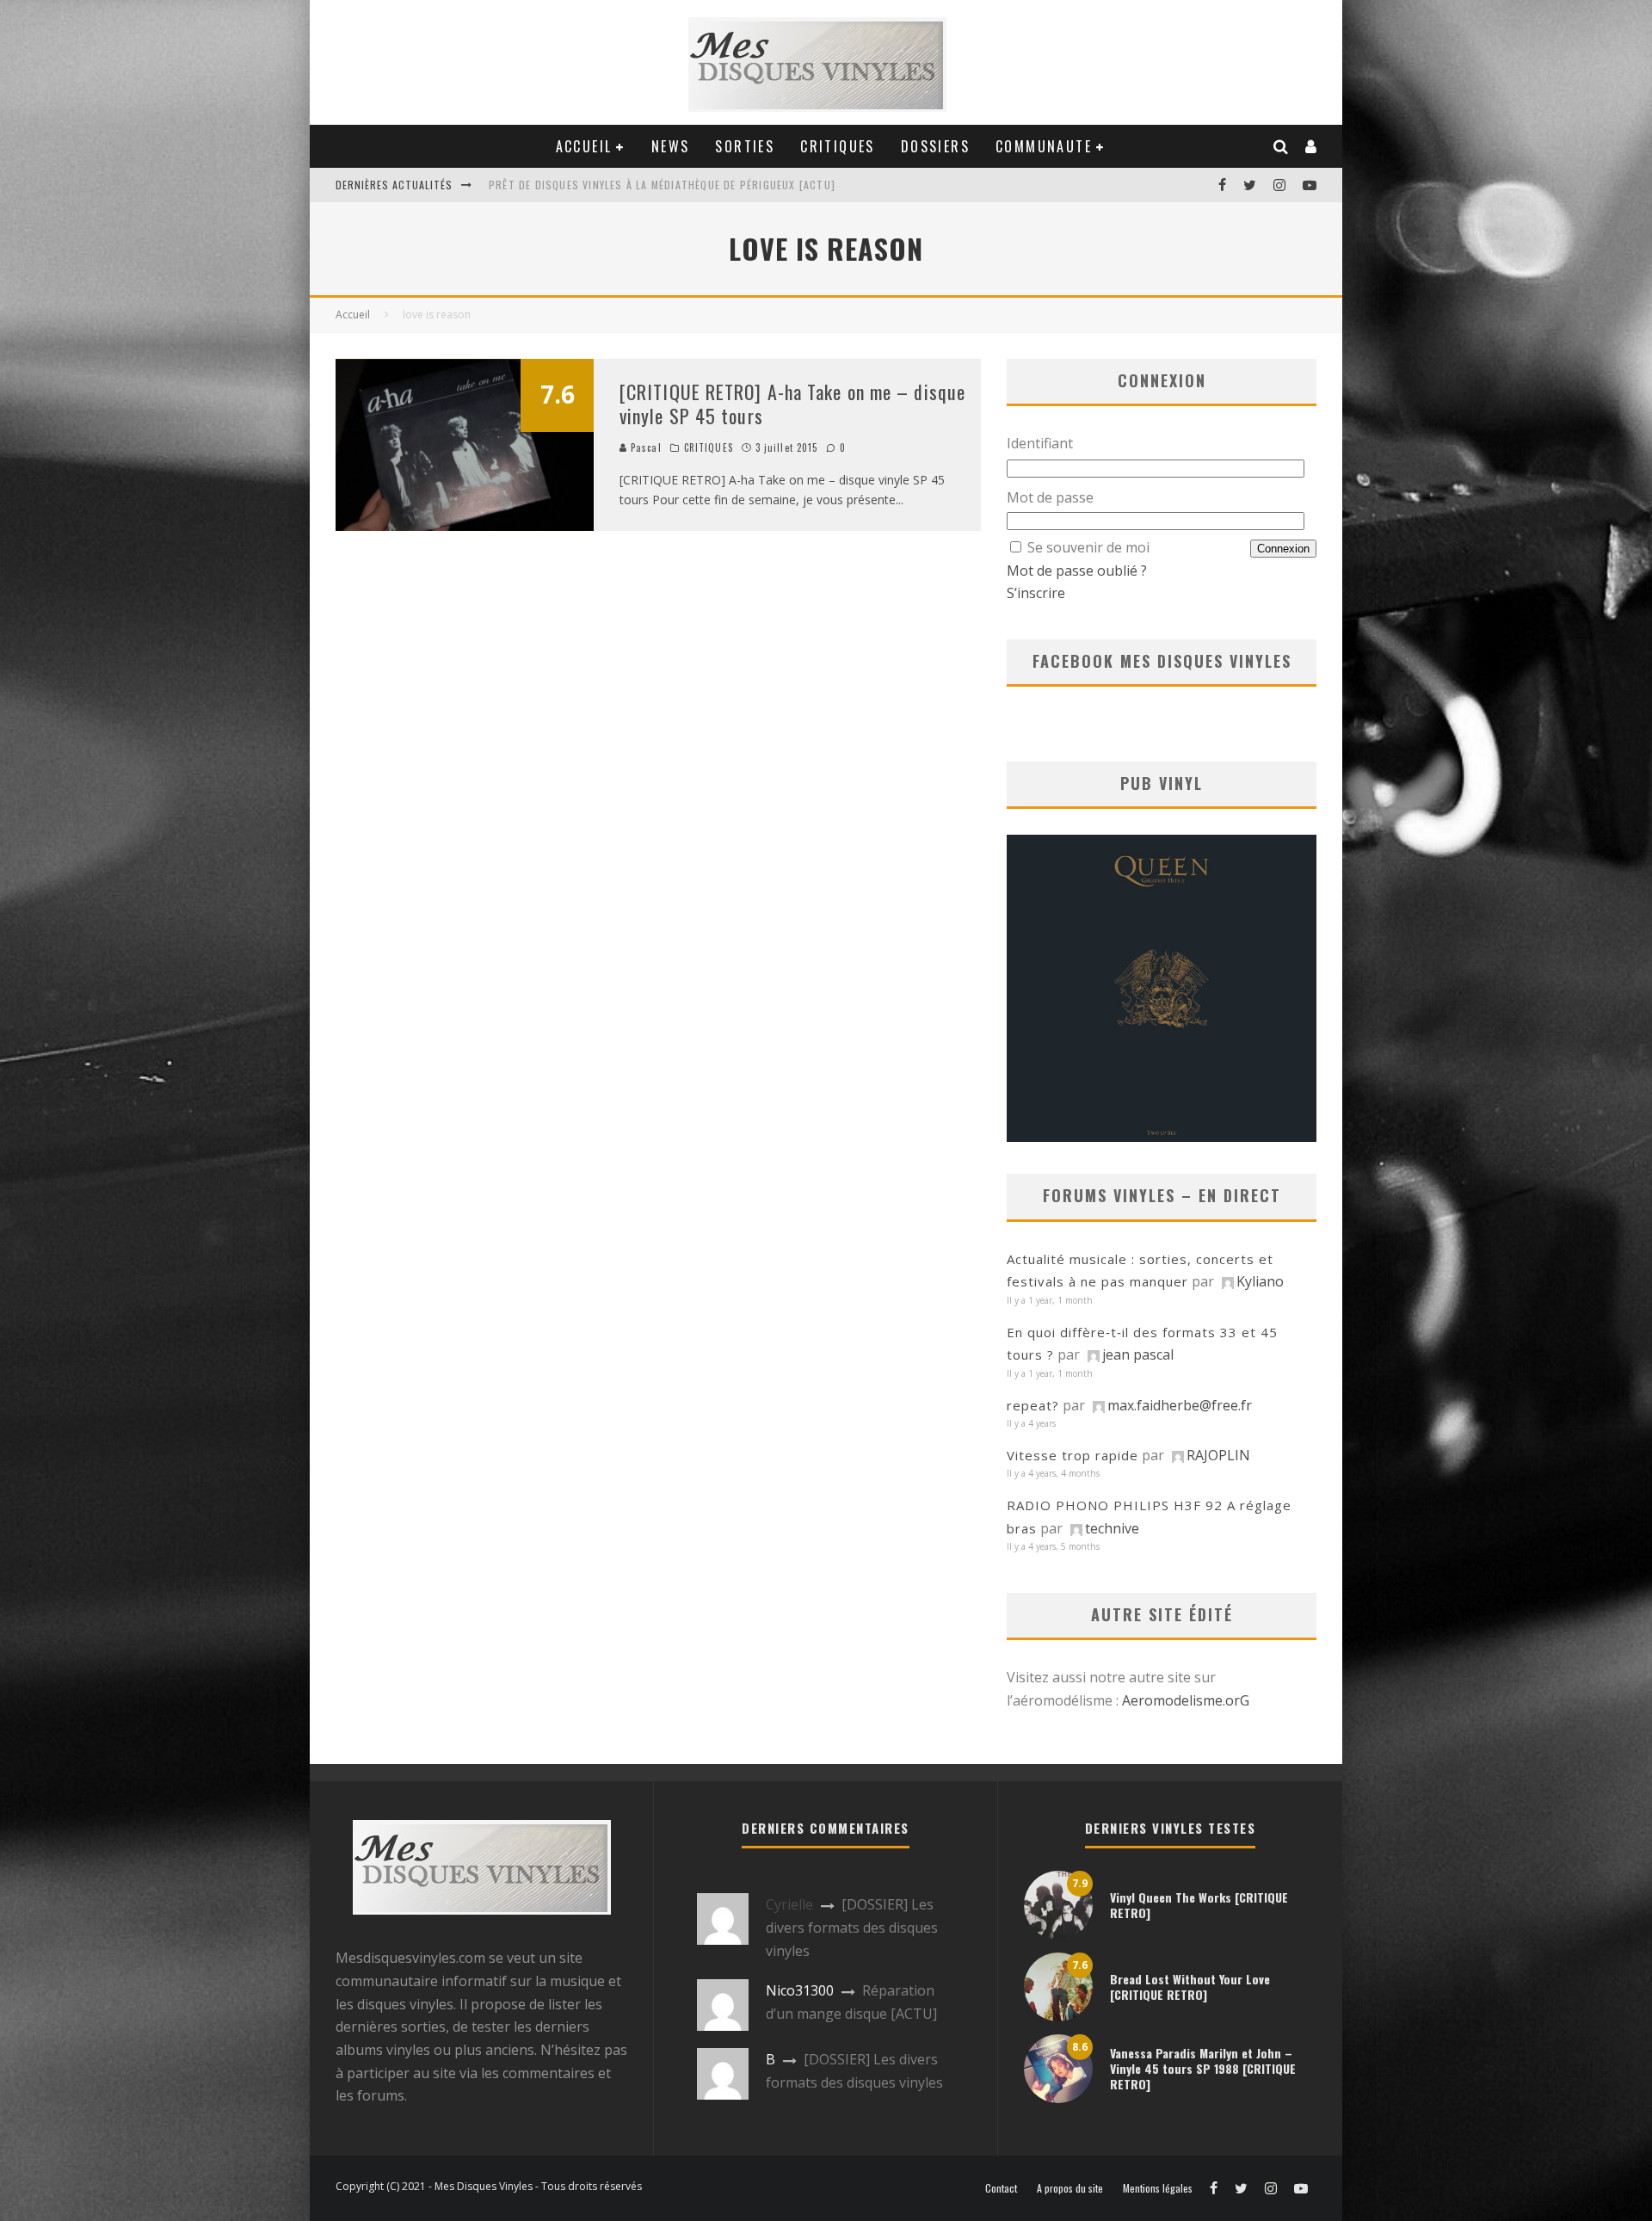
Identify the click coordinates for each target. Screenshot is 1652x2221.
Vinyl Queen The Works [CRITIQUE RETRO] (1199, 1905)
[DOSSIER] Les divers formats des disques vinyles (852, 1927)
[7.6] (465, 526)
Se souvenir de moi (1088, 547)
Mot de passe (1050, 497)
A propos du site (1070, 2188)
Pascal (644, 447)
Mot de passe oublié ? (1077, 571)
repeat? (1033, 1405)
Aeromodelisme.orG (1186, 1700)
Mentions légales (1158, 2188)
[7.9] (1058, 1934)
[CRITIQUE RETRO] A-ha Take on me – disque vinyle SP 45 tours (792, 404)
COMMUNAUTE (1044, 146)
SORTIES (745, 146)
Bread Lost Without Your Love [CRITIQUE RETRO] (1190, 1987)
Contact (1001, 2188)
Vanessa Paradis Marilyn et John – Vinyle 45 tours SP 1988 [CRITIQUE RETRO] (1203, 2068)
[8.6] (1058, 2098)
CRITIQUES (838, 146)
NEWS (671, 146)
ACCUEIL (584, 146)
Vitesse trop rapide (1073, 1455)
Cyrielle (789, 1904)
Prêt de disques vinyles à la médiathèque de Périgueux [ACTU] (662, 185)
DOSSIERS (935, 146)
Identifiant (1040, 443)
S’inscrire (1036, 593)
